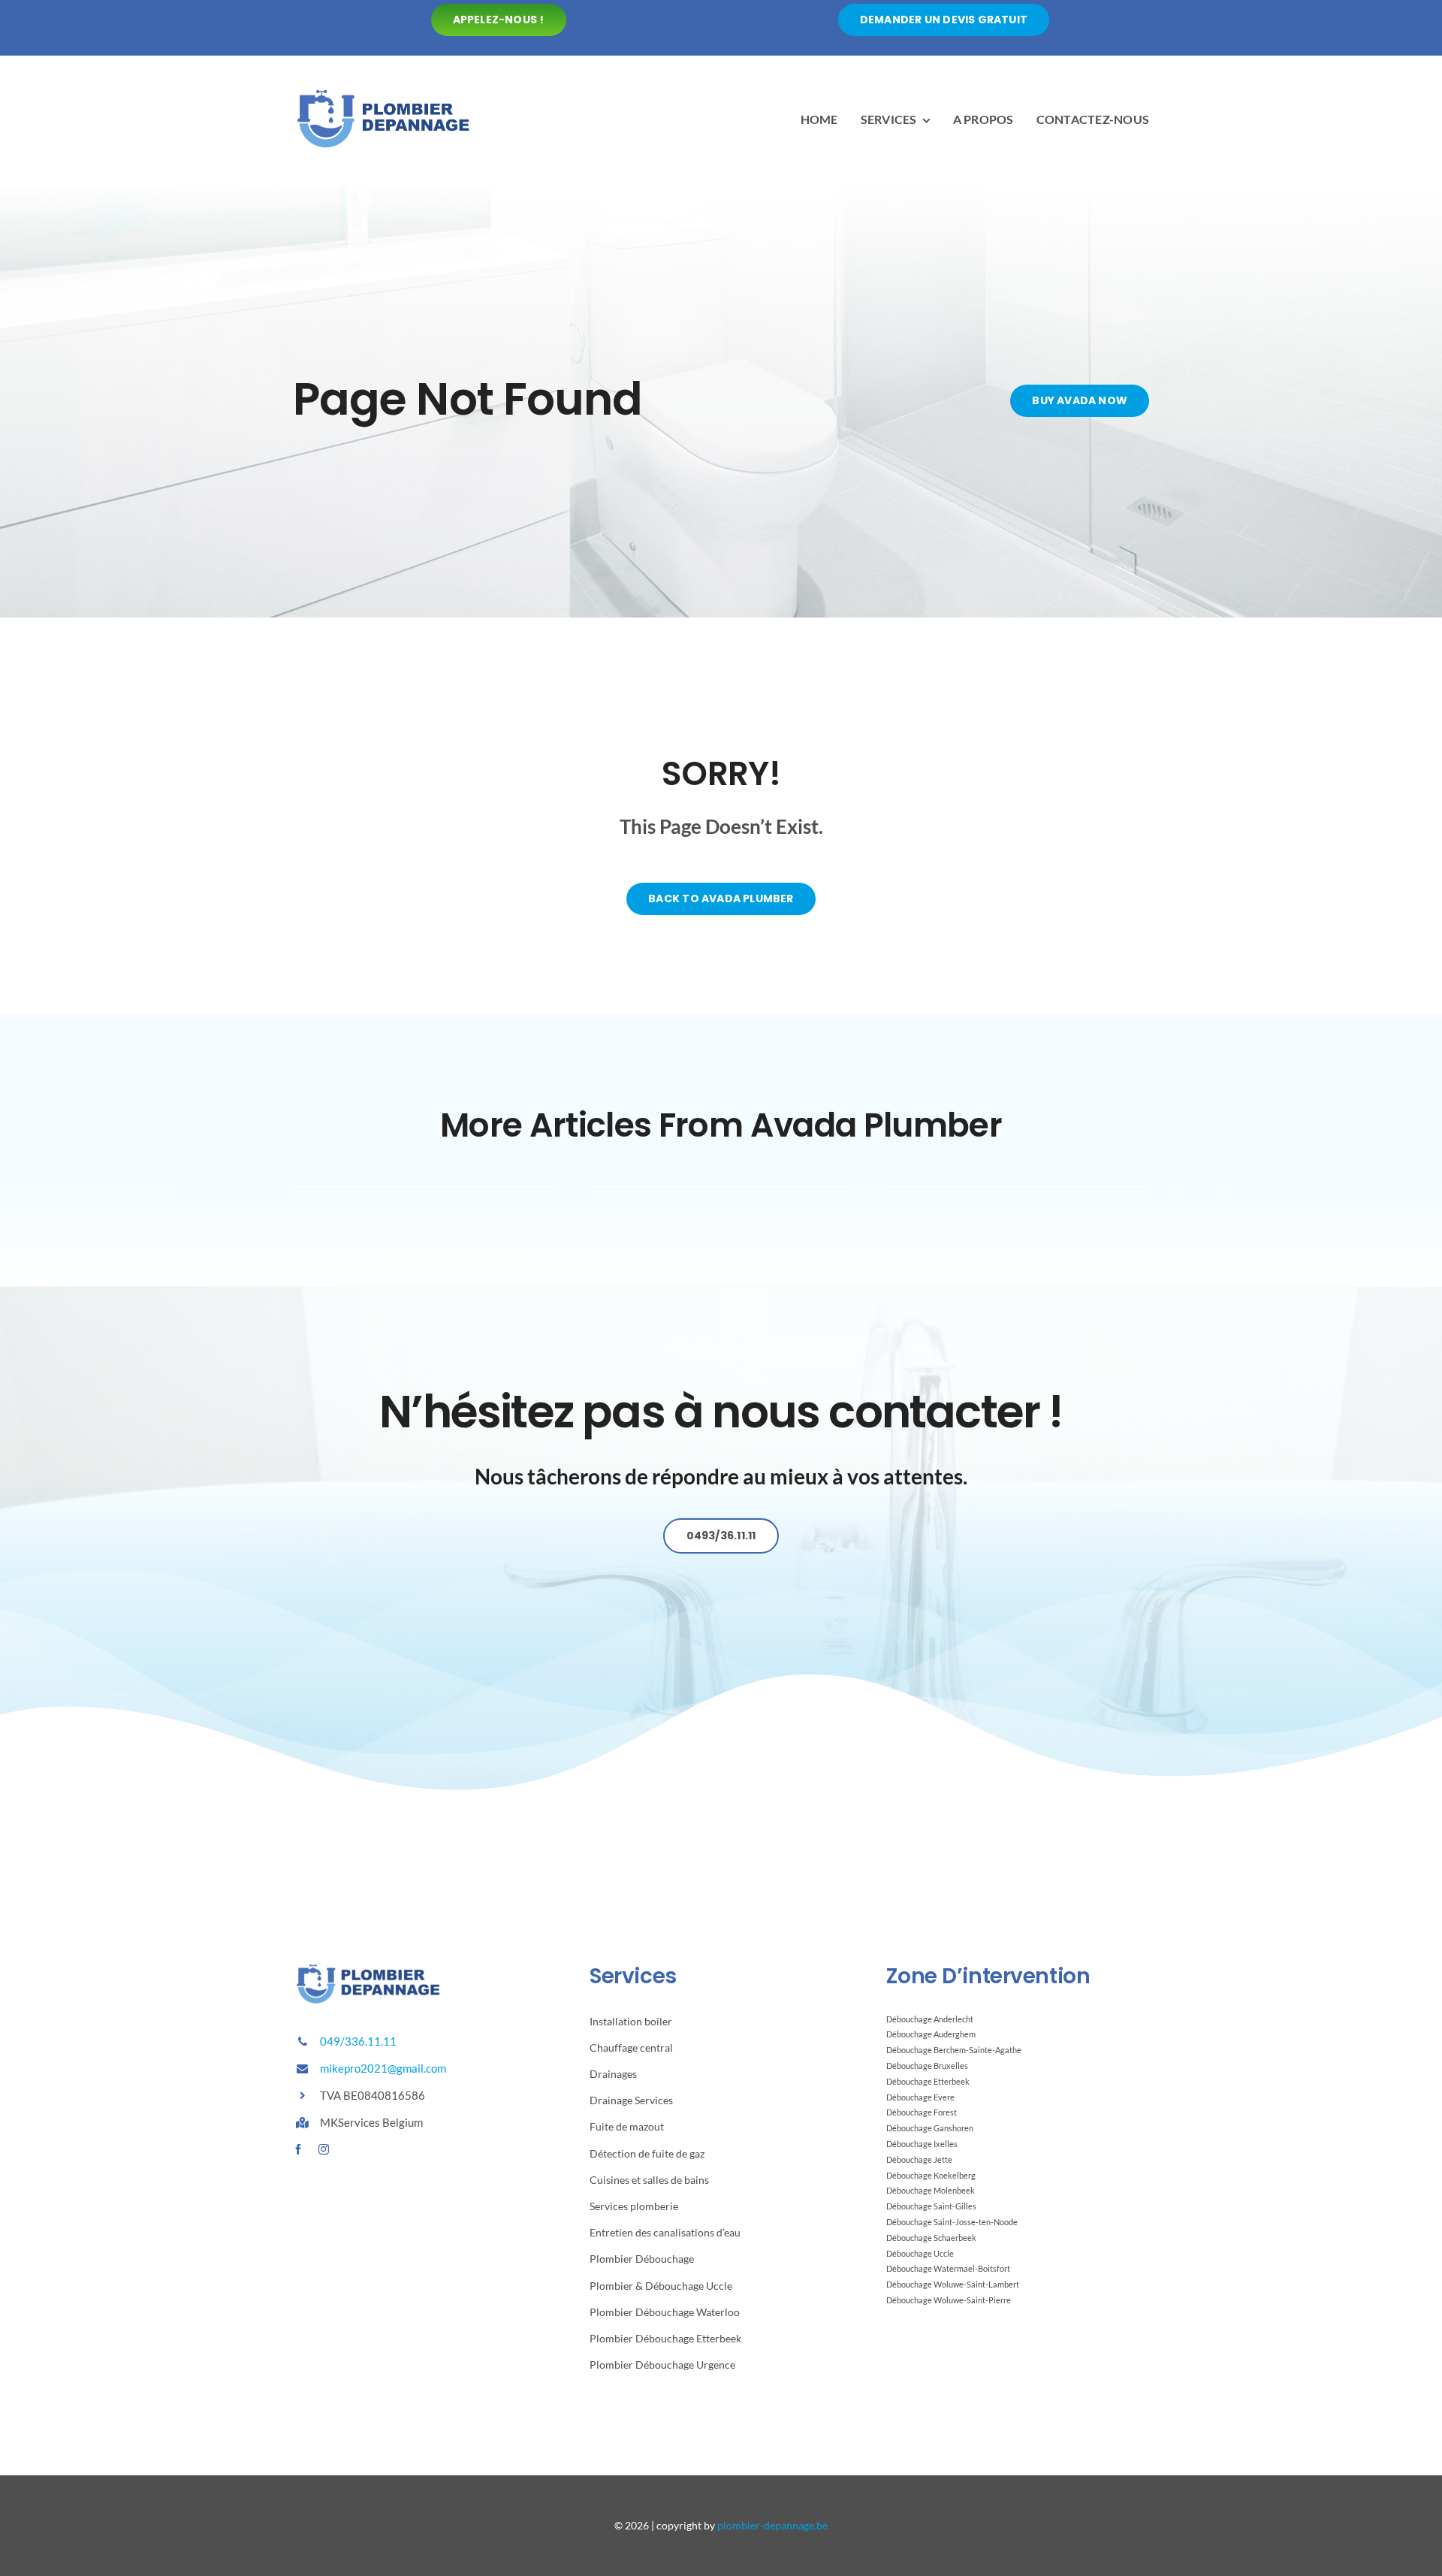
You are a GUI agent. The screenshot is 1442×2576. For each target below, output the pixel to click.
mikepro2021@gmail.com (383, 2068)
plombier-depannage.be (772, 2525)
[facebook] (298, 2149)
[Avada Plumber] (383, 91)
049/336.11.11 (358, 2041)
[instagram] (324, 2149)
